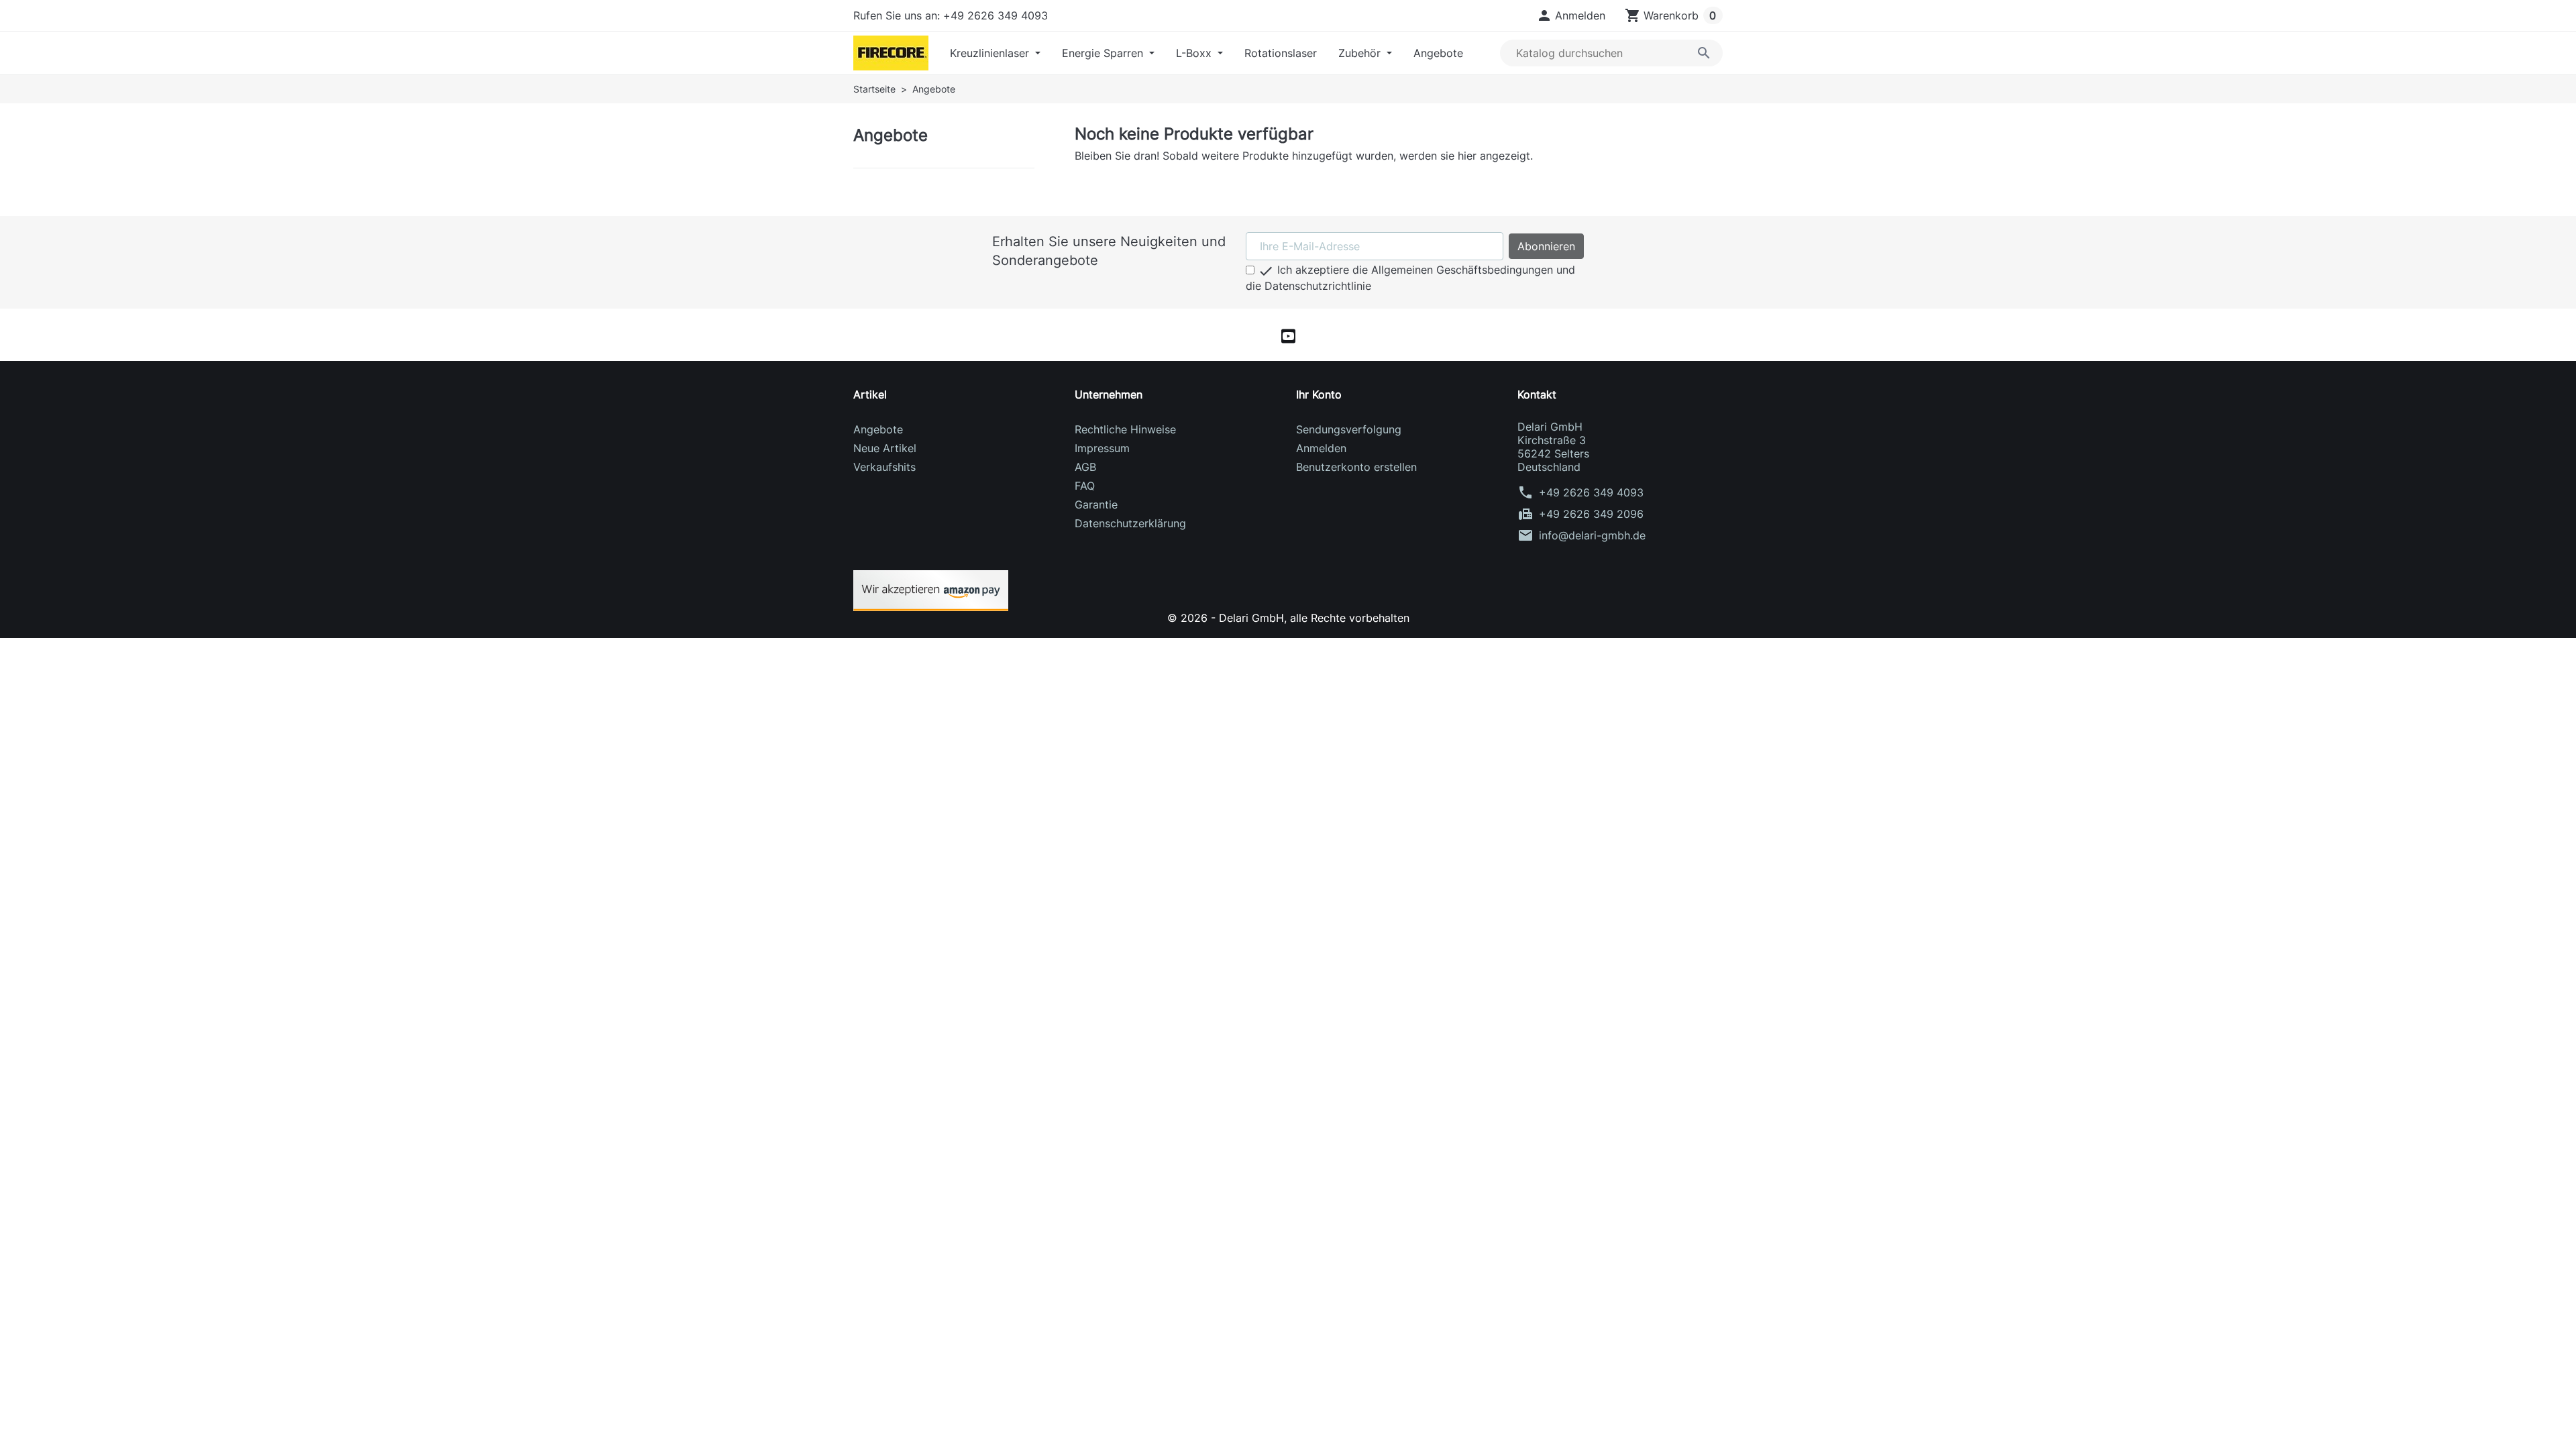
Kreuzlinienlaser (991, 53)
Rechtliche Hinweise (1125, 429)
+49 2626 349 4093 (1591, 492)
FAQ (1085, 486)
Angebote (1438, 53)
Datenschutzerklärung (1130, 523)
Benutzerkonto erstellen (1356, 467)
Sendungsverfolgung (1349, 429)
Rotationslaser (1281, 53)
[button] (1571, 15)
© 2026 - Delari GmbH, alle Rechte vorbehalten (1288, 618)
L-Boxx (1195, 53)
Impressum (1102, 448)
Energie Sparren (1104, 53)
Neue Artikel (885, 448)
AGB (1085, 467)
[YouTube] (1288, 335)
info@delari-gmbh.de (1592, 535)
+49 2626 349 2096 (1591, 514)
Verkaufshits (884, 467)
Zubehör (1361, 53)
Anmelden (1321, 448)
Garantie (1096, 504)
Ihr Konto (1319, 394)
